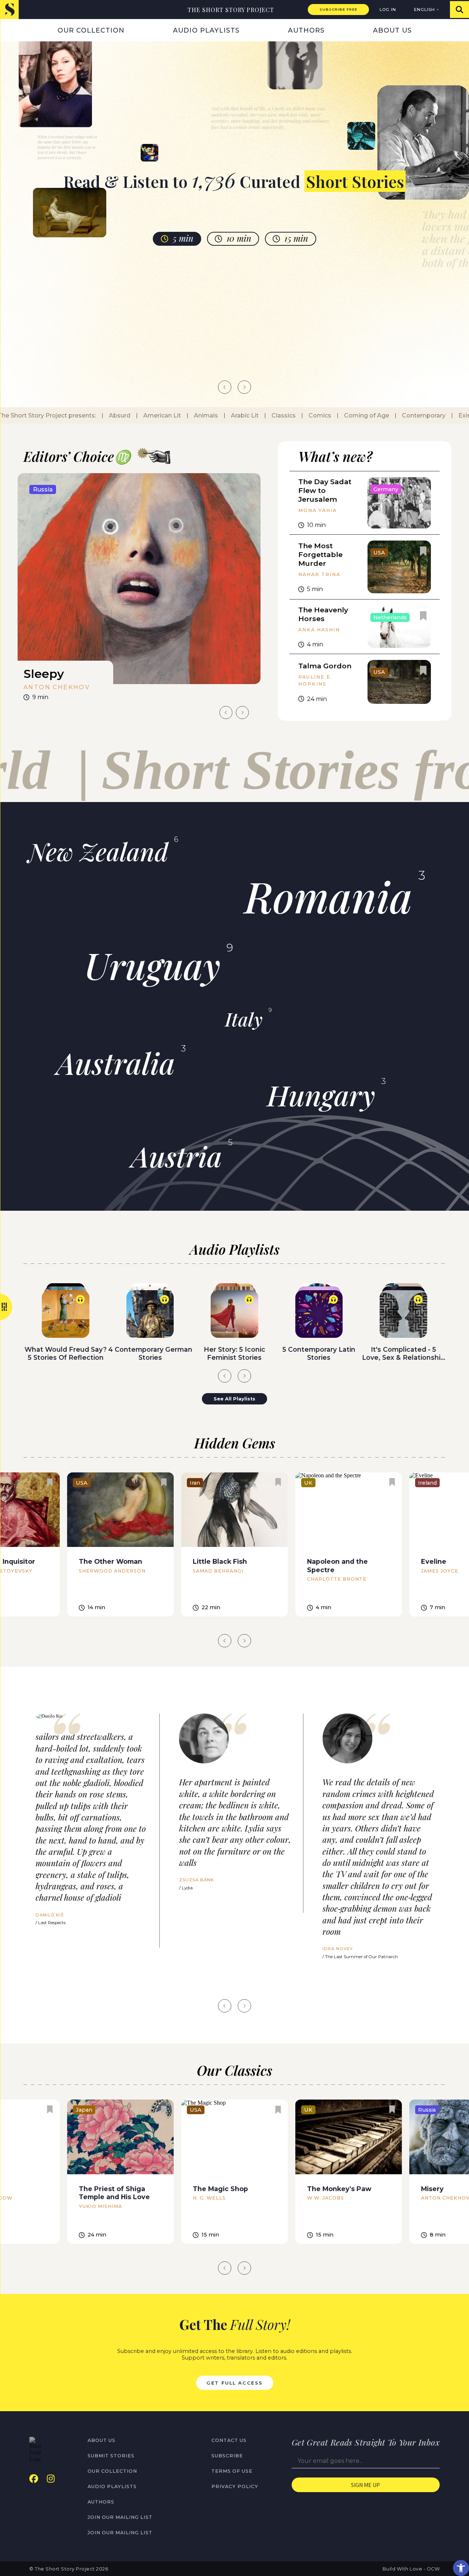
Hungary (321, 1095)
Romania (328, 896)
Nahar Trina (319, 574)
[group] (139, 590)
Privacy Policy (235, 2486)
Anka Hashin (319, 630)
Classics (262, 415)
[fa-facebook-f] (34, 2479)
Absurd (98, 415)
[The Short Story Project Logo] (9, 9)
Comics (298, 415)
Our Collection (91, 30)
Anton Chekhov (57, 687)
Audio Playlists (206, 30)
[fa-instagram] (51, 2479)
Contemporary (402, 415)
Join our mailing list (120, 2517)
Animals (184, 415)
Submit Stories (111, 2456)
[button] (461, 2568)
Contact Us (229, 2440)
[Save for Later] (242, 492)
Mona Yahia (317, 510)
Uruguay (152, 965)
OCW (433, 2569)
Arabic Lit (223, 415)
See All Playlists (234, 1399)
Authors (306, 30)
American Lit (140, 415)
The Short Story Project (231, 10)
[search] (459, 10)
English (424, 10)
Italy (244, 1019)
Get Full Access (234, 2383)
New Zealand (98, 851)
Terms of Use (232, 2471)
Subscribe (227, 2456)
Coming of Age (345, 415)
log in (388, 10)
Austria (177, 1156)
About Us (392, 30)
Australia (116, 1063)
